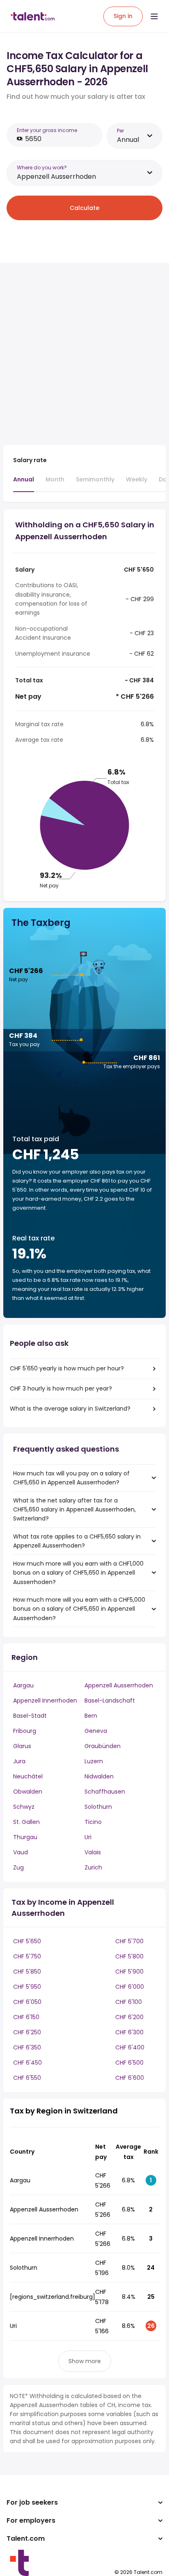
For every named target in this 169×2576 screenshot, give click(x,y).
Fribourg (25, 1731)
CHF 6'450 (27, 2063)
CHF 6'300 (129, 2032)
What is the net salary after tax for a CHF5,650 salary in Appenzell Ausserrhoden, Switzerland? (74, 1510)
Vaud (21, 1852)
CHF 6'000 (130, 1987)
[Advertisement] (84, 354)
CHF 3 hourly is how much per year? (61, 1388)
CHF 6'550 (27, 2078)
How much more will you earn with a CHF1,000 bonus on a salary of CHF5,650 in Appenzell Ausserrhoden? (78, 1573)
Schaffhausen (105, 1792)
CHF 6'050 (27, 2002)
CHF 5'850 (27, 1972)
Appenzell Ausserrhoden (119, 1685)
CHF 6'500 (129, 2063)
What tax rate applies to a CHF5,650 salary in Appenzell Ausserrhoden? (77, 1541)
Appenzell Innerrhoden (45, 1701)
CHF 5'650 (27, 1941)
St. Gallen (26, 1822)
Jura (19, 1761)
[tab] (24, 483)
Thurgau (25, 1837)
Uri (88, 1837)
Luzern (94, 1761)
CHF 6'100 (129, 2002)
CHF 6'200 (129, 2017)
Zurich (93, 1867)
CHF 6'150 (26, 2017)
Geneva (96, 1731)
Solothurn (98, 1807)
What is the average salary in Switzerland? (70, 1409)
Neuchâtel (28, 1776)
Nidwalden (99, 1776)
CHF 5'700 (129, 1941)
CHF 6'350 (27, 2047)
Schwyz (24, 1807)
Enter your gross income (47, 130)
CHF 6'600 (130, 2078)
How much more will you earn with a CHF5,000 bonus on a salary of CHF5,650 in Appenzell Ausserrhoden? (79, 1609)
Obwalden (28, 1792)
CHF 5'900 (129, 1972)
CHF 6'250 (27, 2032)
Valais (93, 1852)
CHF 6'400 (130, 2047)
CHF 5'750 (27, 1956)
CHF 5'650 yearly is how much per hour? (67, 1368)
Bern (91, 1716)
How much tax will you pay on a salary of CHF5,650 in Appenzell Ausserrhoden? (71, 1478)
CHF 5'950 (27, 1987)
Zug (18, 1867)
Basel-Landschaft (110, 1701)
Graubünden (103, 1746)
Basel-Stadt (30, 1716)
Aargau (23, 1685)
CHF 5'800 (129, 1956)
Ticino (93, 1822)
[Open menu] (154, 16)
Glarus (22, 1746)
